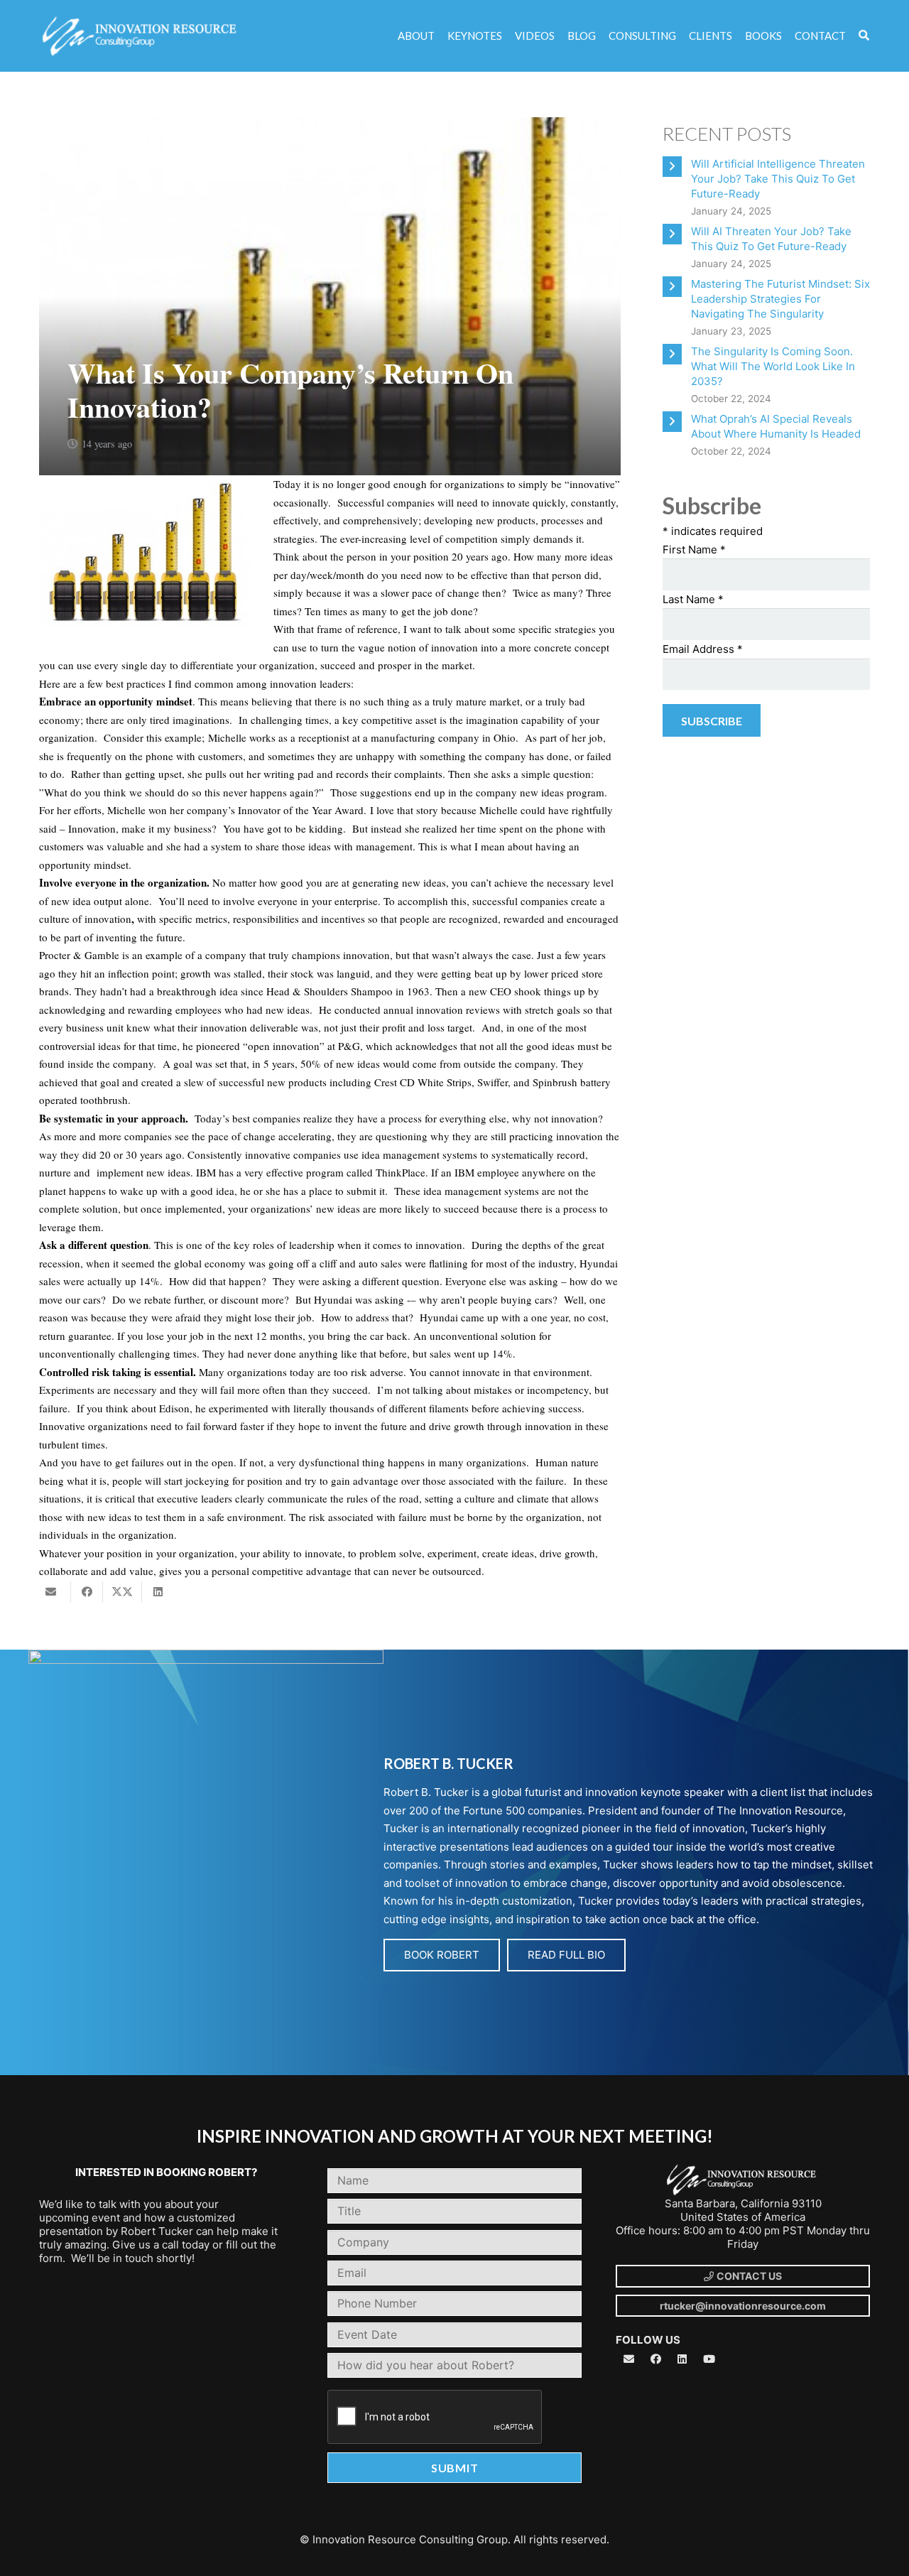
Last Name (693, 599)
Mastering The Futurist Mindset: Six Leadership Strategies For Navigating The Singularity (780, 299)
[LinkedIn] (682, 2359)
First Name (694, 550)
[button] (864, 36)
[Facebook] (656, 2359)
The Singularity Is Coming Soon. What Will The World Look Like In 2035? (773, 366)
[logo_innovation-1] (141, 36)
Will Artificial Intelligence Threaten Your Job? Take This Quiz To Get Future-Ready (778, 179)
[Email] (629, 2359)
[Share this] (87, 1592)
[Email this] (55, 1592)
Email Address (703, 649)
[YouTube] (709, 2359)
